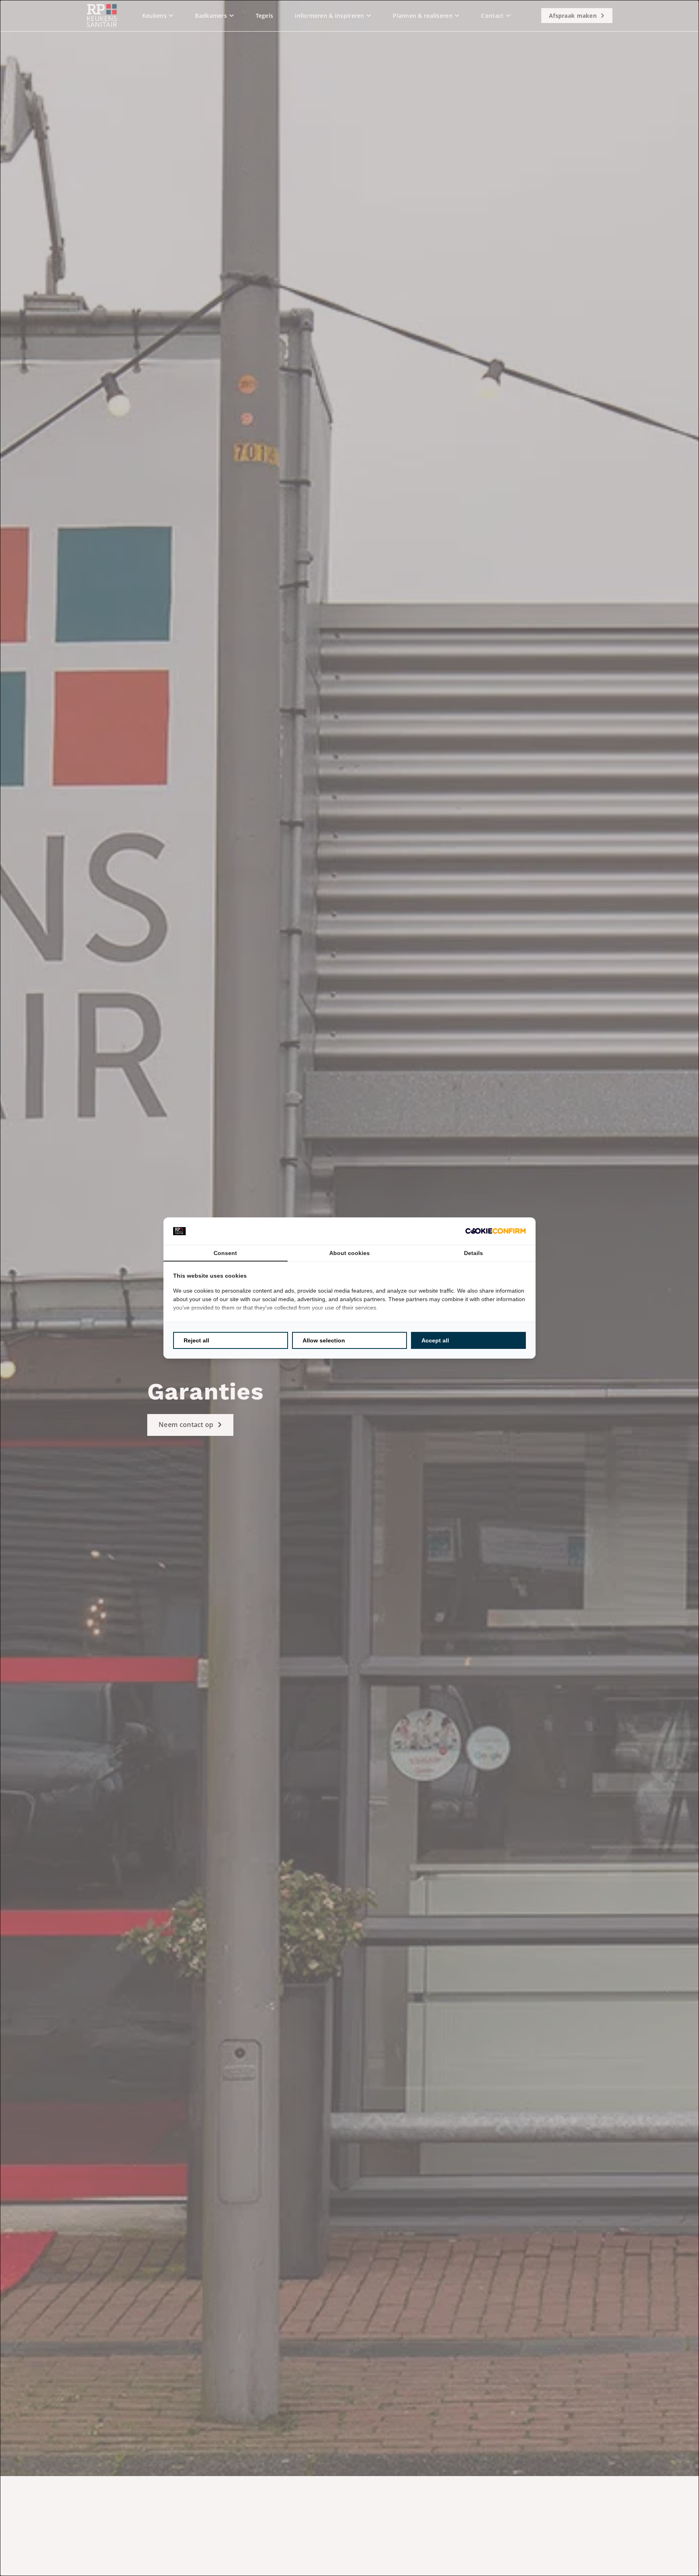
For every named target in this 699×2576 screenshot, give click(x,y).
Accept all (435, 1340)
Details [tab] (473, 1253)
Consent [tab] (225, 1253)
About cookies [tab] (349, 1253)
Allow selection (324, 1340)
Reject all (196, 1340)
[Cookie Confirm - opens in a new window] (496, 1231)
